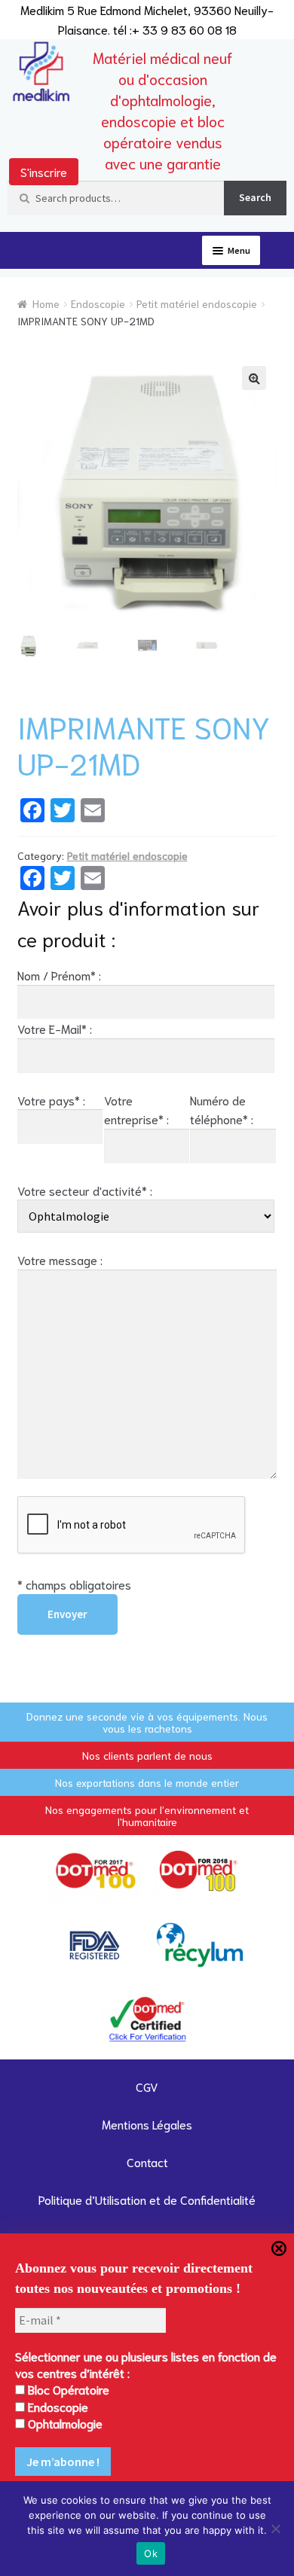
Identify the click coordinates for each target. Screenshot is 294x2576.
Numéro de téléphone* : (222, 1110)
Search (255, 197)
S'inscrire (44, 171)
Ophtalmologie (64, 2423)
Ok (151, 2553)
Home (46, 303)
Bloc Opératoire (67, 2389)
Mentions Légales (147, 2124)
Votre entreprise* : (136, 1110)
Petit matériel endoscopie (197, 303)
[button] (254, 378)
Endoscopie (98, 303)
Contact (147, 2161)
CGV (147, 2086)
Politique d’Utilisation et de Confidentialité (147, 2199)
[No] (275, 2529)
